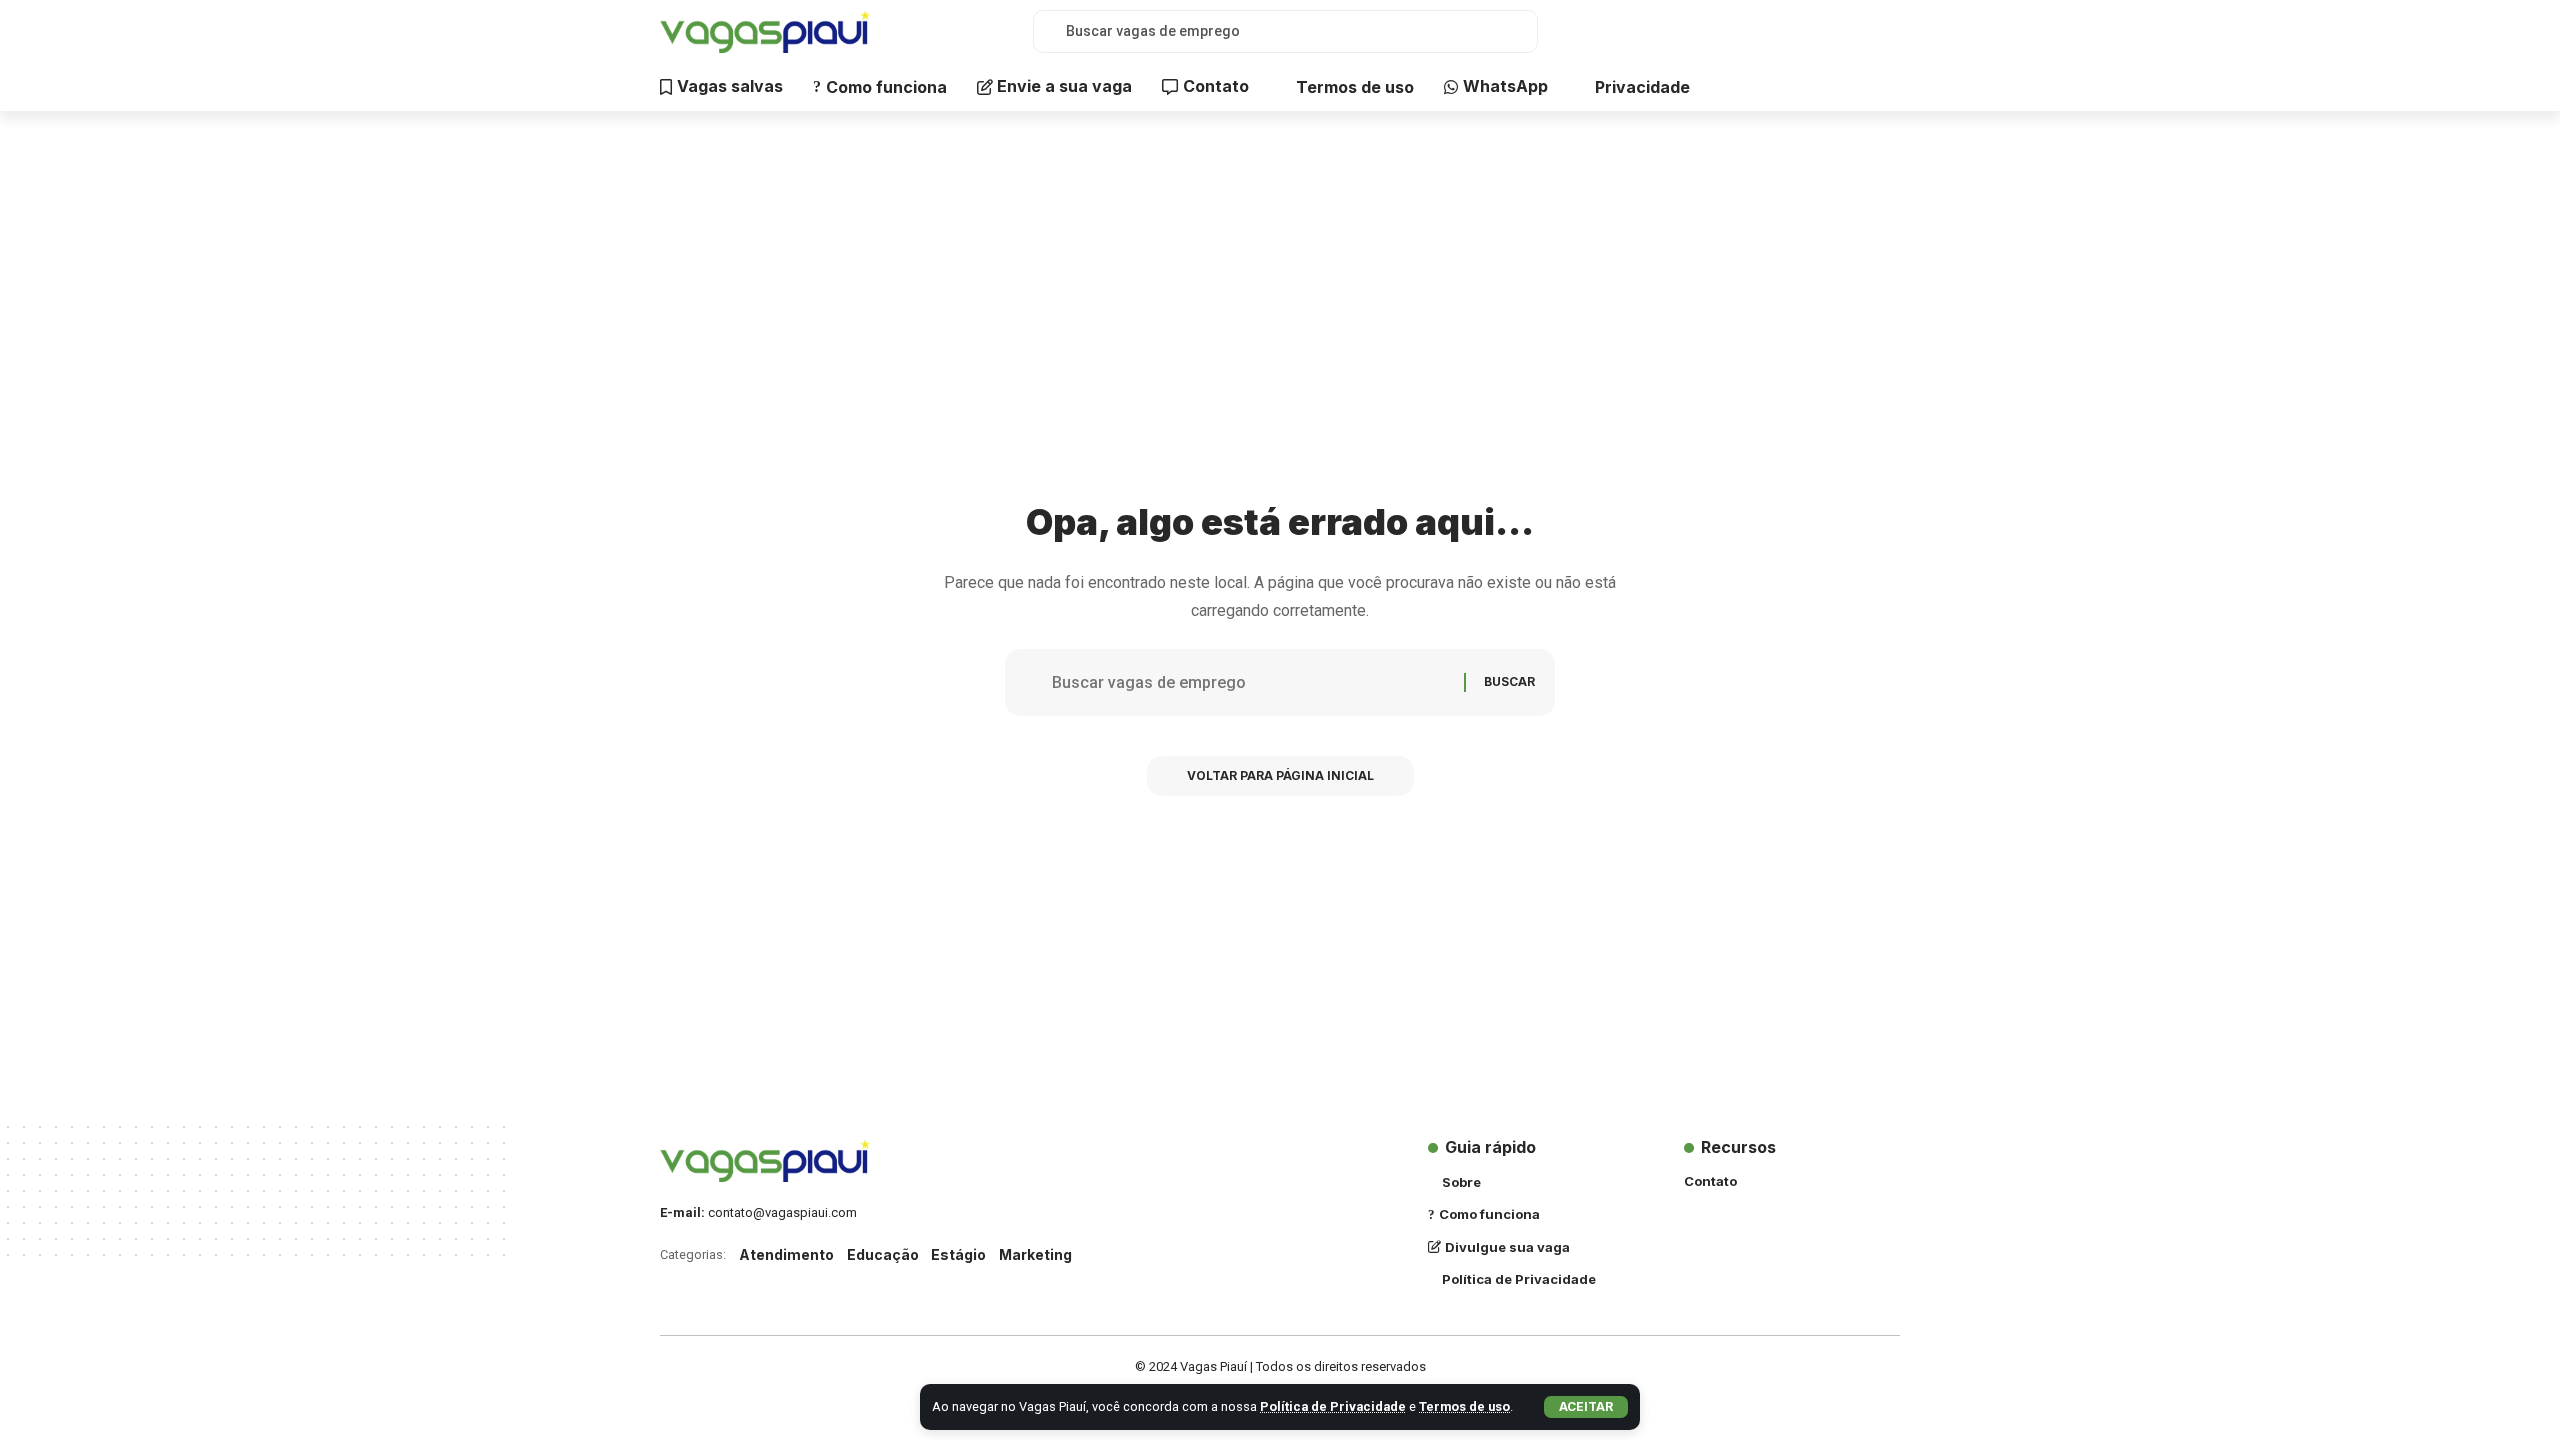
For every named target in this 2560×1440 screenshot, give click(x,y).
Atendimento (786, 1254)
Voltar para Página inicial (1280, 775)
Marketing (1035, 1254)
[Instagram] (1841, 31)
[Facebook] (1797, 31)
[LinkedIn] (1863, 31)
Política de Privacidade (1333, 1406)
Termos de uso (1464, 1406)
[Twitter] (1819, 31)
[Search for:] (1250, 682)
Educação (883, 1254)
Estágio (958, 1254)
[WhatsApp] (1885, 31)
